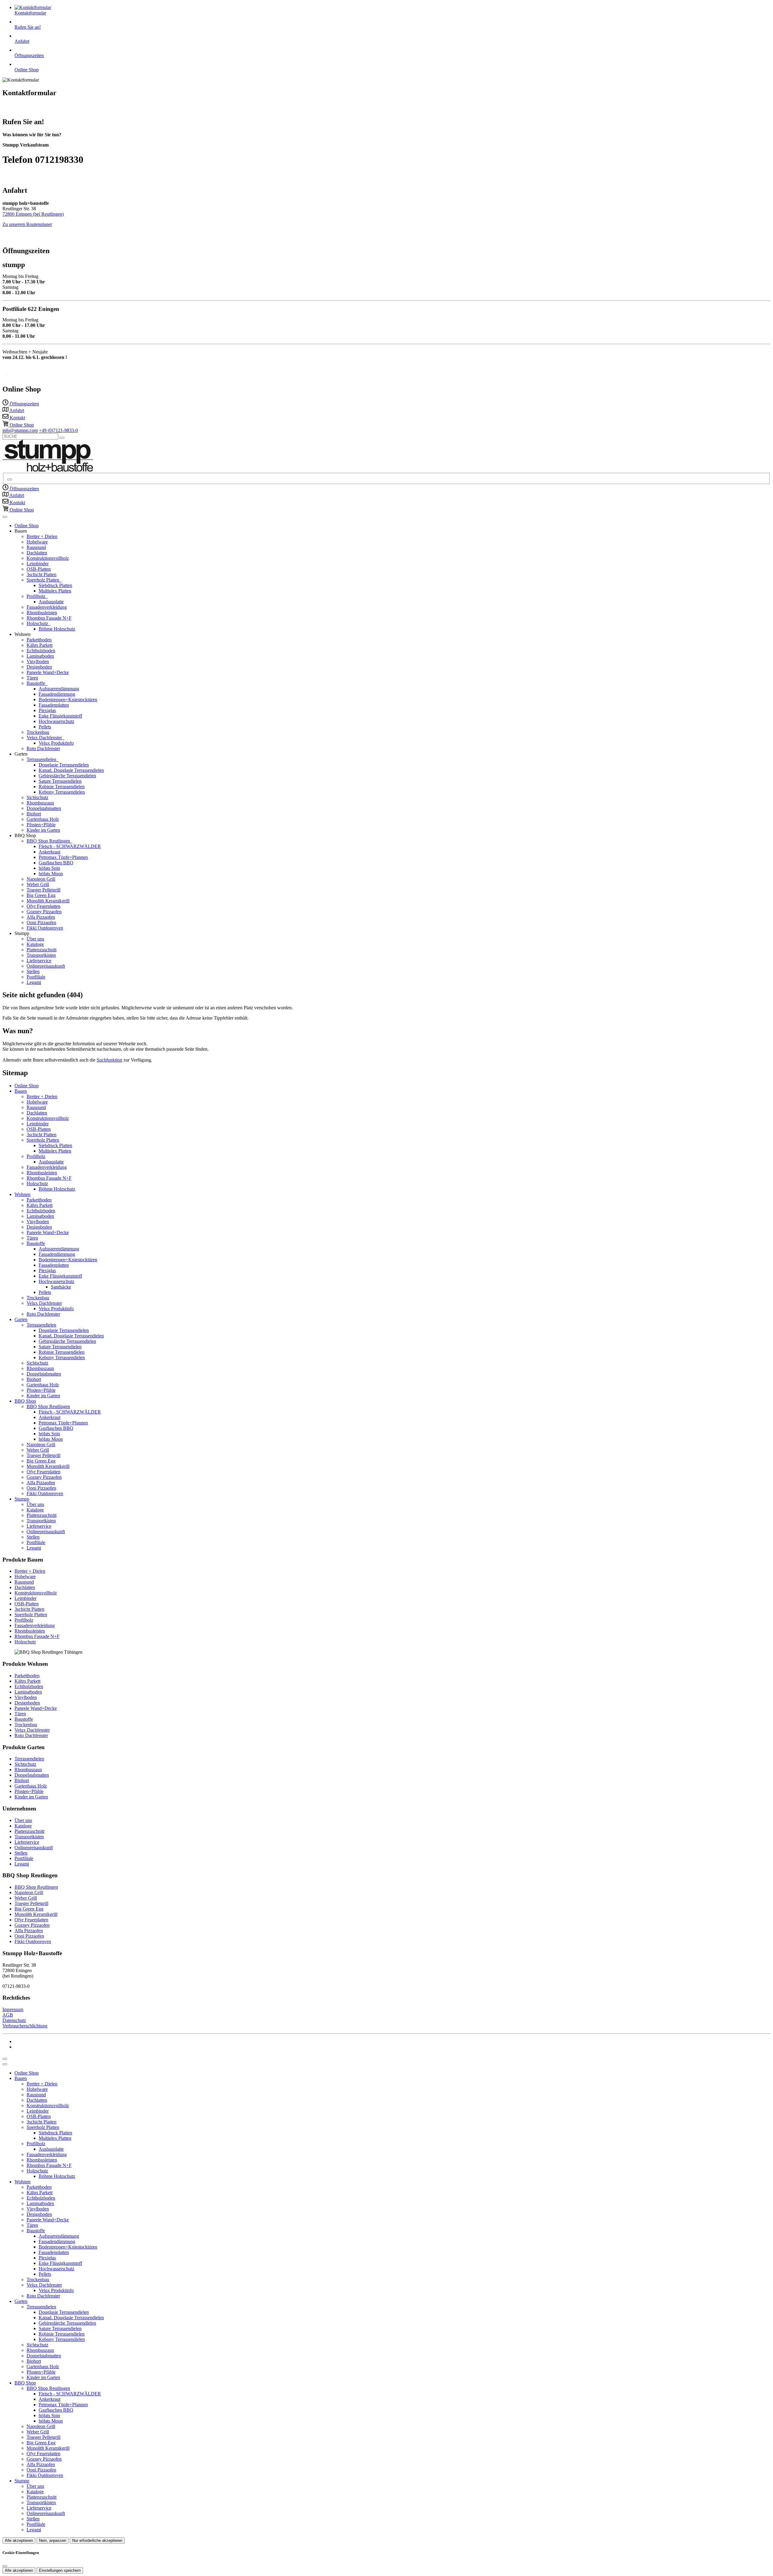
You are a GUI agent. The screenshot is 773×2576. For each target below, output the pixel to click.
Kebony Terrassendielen (62, 792)
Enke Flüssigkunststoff (60, 716)
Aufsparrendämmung (59, 689)
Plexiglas (47, 710)
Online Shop (27, 526)
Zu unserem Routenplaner (27, 224)
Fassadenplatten (54, 705)
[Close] (5, 2064)
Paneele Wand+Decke (48, 672)
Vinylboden (38, 661)
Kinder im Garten (43, 830)
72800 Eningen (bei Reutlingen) (33, 214)
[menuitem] (21, 404)
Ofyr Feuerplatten (43, 906)
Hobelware (37, 542)
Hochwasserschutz (56, 721)
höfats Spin (49, 868)
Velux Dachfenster (45, 738)
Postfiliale (36, 977)
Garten (21, 1319)
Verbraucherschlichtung (25, 2026)
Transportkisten (41, 955)
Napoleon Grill (41, 879)
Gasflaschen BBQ (56, 863)
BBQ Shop (25, 1401)
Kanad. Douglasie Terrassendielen (71, 770)
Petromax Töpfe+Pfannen (63, 857)
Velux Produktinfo (56, 743)
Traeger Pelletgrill (43, 890)
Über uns (35, 939)
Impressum (13, 2009)
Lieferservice (39, 961)
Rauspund (36, 547)
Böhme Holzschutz (57, 629)
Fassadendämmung (57, 694)
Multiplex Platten (55, 591)
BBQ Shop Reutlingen (49, 841)
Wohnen (22, 1194)
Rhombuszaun (40, 803)
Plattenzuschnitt (42, 950)
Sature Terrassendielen (60, 781)
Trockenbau (38, 732)
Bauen (21, 1091)
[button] (5, 517)
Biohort (34, 814)
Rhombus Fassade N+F (49, 618)
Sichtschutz (37, 797)
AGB (8, 2015)
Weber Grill (38, 884)
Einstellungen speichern (60, 2570)
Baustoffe (36, 683)
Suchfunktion (109, 1060)
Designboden (39, 667)
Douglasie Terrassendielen (64, 765)
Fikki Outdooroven (45, 928)
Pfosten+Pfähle (41, 825)
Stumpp (22, 1499)
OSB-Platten (39, 569)
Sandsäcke (61, 1287)
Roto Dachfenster (43, 748)
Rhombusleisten (42, 613)
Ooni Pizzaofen (41, 922)
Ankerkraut (50, 852)
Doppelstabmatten (44, 808)
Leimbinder (38, 564)
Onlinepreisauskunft (46, 966)
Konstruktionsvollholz (48, 558)
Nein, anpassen (53, 2541)
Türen (32, 678)
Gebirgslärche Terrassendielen (67, 776)
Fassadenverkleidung (47, 607)
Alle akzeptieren (19, 2541)
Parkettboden (39, 640)
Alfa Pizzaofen (41, 917)
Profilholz (37, 596)
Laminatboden (40, 656)
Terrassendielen (42, 759)
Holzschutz (38, 623)
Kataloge (35, 944)
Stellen (33, 971)
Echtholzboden (41, 651)
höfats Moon (51, 874)
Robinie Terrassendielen (62, 787)
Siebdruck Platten (55, 585)
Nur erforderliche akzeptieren (97, 2541)
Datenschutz (14, 2020)
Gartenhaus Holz (43, 819)
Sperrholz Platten (43, 580)
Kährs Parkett (40, 645)
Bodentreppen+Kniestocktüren (68, 700)
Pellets (45, 727)
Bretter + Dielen (42, 536)
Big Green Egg (41, 895)
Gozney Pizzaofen (44, 912)
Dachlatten (37, 553)
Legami (34, 982)
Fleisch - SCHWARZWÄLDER (70, 846)
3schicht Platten (42, 574)
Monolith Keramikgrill (48, 901)
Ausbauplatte (51, 602)
